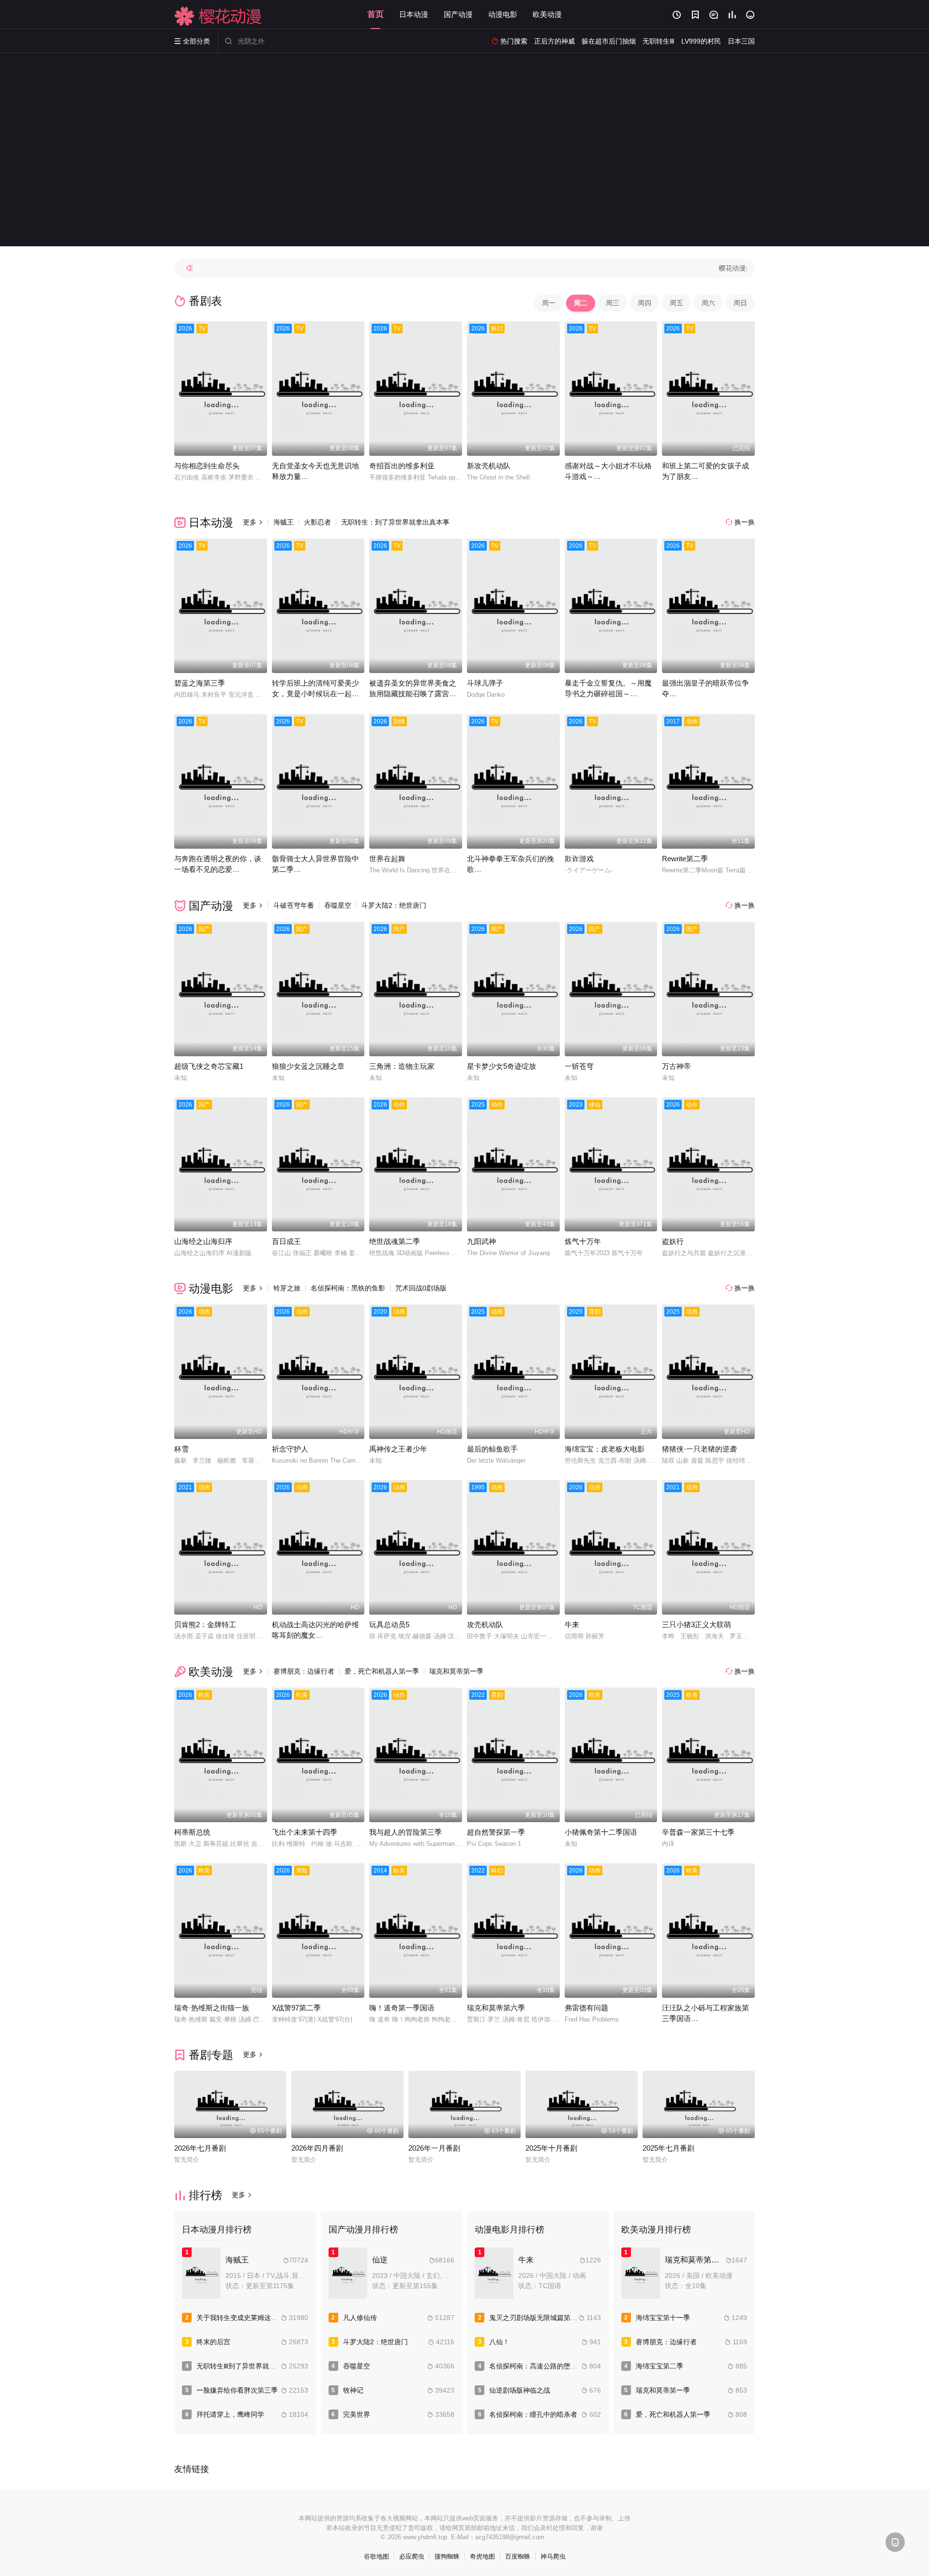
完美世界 (357, 2414)
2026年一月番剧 (434, 2148)
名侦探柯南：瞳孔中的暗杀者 (533, 2414)
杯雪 (181, 1449)
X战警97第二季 (296, 2008)
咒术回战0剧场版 (421, 1288)
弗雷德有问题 (586, 2008)
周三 (613, 303)
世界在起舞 (387, 859)
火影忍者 (317, 522)
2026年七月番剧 (200, 2148)
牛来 (572, 1625)
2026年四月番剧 (317, 2148)
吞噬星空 (338, 905)
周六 (708, 303)
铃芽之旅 (287, 1288)
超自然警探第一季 (496, 1832)
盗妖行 (673, 1241)
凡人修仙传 (360, 2318)
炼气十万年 (583, 1241)
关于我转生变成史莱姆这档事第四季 (251, 2318)
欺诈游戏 (579, 859)
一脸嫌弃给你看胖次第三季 (237, 2390)
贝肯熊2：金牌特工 (205, 1625)
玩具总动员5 (389, 1625)
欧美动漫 (547, 14)
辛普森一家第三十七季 (698, 1832)
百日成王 (286, 1241)
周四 (644, 303)
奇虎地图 (482, 2556)
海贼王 (284, 522)
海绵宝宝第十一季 (663, 2318)
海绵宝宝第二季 (659, 2366)
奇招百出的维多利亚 (402, 466)
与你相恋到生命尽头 (207, 466)
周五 (676, 303)
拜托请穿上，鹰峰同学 (230, 2414)
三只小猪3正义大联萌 (697, 1625)
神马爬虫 (553, 2556)
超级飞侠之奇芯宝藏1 (209, 1066)
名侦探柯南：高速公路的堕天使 (537, 2366)
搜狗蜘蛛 (447, 2556)
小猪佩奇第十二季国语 (601, 1832)
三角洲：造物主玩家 (402, 1066)
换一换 (740, 522)
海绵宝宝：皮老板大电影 (605, 1449)
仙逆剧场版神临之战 (520, 2390)
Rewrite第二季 (685, 859)
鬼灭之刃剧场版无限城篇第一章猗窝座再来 (554, 2318)
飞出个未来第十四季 (305, 1832)
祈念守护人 (290, 1449)
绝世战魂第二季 (395, 1241)
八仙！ (499, 2342)
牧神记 (353, 2390)
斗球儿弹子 (485, 683)
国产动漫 (458, 14)
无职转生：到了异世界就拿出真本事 (395, 522)
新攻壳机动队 (489, 466)
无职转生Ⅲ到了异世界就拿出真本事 (250, 2366)
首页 (375, 14)
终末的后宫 (213, 2342)
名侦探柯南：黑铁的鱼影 (348, 1288)
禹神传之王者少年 (398, 1449)
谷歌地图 (376, 2556)
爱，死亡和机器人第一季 (382, 1671)
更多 (253, 522)
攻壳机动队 (485, 1625)
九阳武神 (481, 1241)
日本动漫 (414, 14)
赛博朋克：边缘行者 (304, 1671)
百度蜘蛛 (518, 2556)
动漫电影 (503, 14)
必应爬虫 (412, 2556)
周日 (740, 303)
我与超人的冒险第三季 (405, 1832)
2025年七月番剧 (668, 2148)
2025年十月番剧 (551, 2148)
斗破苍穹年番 (294, 905)
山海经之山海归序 (203, 1241)
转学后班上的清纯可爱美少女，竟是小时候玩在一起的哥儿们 (315, 694)
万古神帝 (676, 1066)
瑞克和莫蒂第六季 (496, 2008)
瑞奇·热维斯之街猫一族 (212, 2008)
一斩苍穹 (579, 1066)
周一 (549, 303)
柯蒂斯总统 (192, 1832)
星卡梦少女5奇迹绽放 (502, 1066)
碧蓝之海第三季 (200, 683)
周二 (581, 303)
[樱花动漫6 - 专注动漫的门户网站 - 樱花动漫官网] (218, 16)
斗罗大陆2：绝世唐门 (394, 905)
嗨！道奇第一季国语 (402, 2008)
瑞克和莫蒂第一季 (456, 1671)
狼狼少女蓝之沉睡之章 (308, 1066)
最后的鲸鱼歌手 (492, 1449)
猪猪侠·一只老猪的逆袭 (699, 1449)
